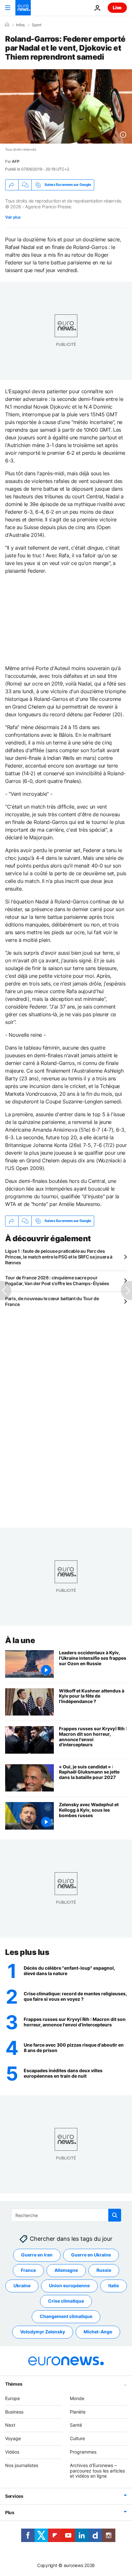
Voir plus (13, 217)
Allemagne (66, 2270)
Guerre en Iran (37, 2255)
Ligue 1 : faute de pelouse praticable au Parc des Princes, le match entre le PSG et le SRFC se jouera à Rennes (59, 1257)
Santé (76, 2425)
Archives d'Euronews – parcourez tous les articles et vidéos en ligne (97, 2471)
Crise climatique (66, 2301)
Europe (12, 2398)
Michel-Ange (98, 2332)
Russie (104, 2270)
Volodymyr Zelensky (43, 2332)
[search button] (115, 2215)
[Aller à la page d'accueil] (23, 8)
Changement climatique (66, 2316)
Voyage (13, 2438)
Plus (10, 2512)
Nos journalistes (22, 2465)
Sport (37, 25)
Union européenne (69, 2285)
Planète (78, 2412)
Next (10, 2425)
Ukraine (22, 2285)
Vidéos (12, 2452)
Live (117, 8)
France (28, 2270)
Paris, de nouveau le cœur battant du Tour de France (52, 1301)
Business (14, 2412)
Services (14, 2496)
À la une (20, 1640)
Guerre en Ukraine (91, 2255)
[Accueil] (7, 25)
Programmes (83, 2452)
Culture (77, 2438)
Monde (77, 2398)
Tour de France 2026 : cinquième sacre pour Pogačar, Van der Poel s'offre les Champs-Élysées (57, 1280)
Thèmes (14, 2384)
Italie (114, 2285)
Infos (20, 25)
